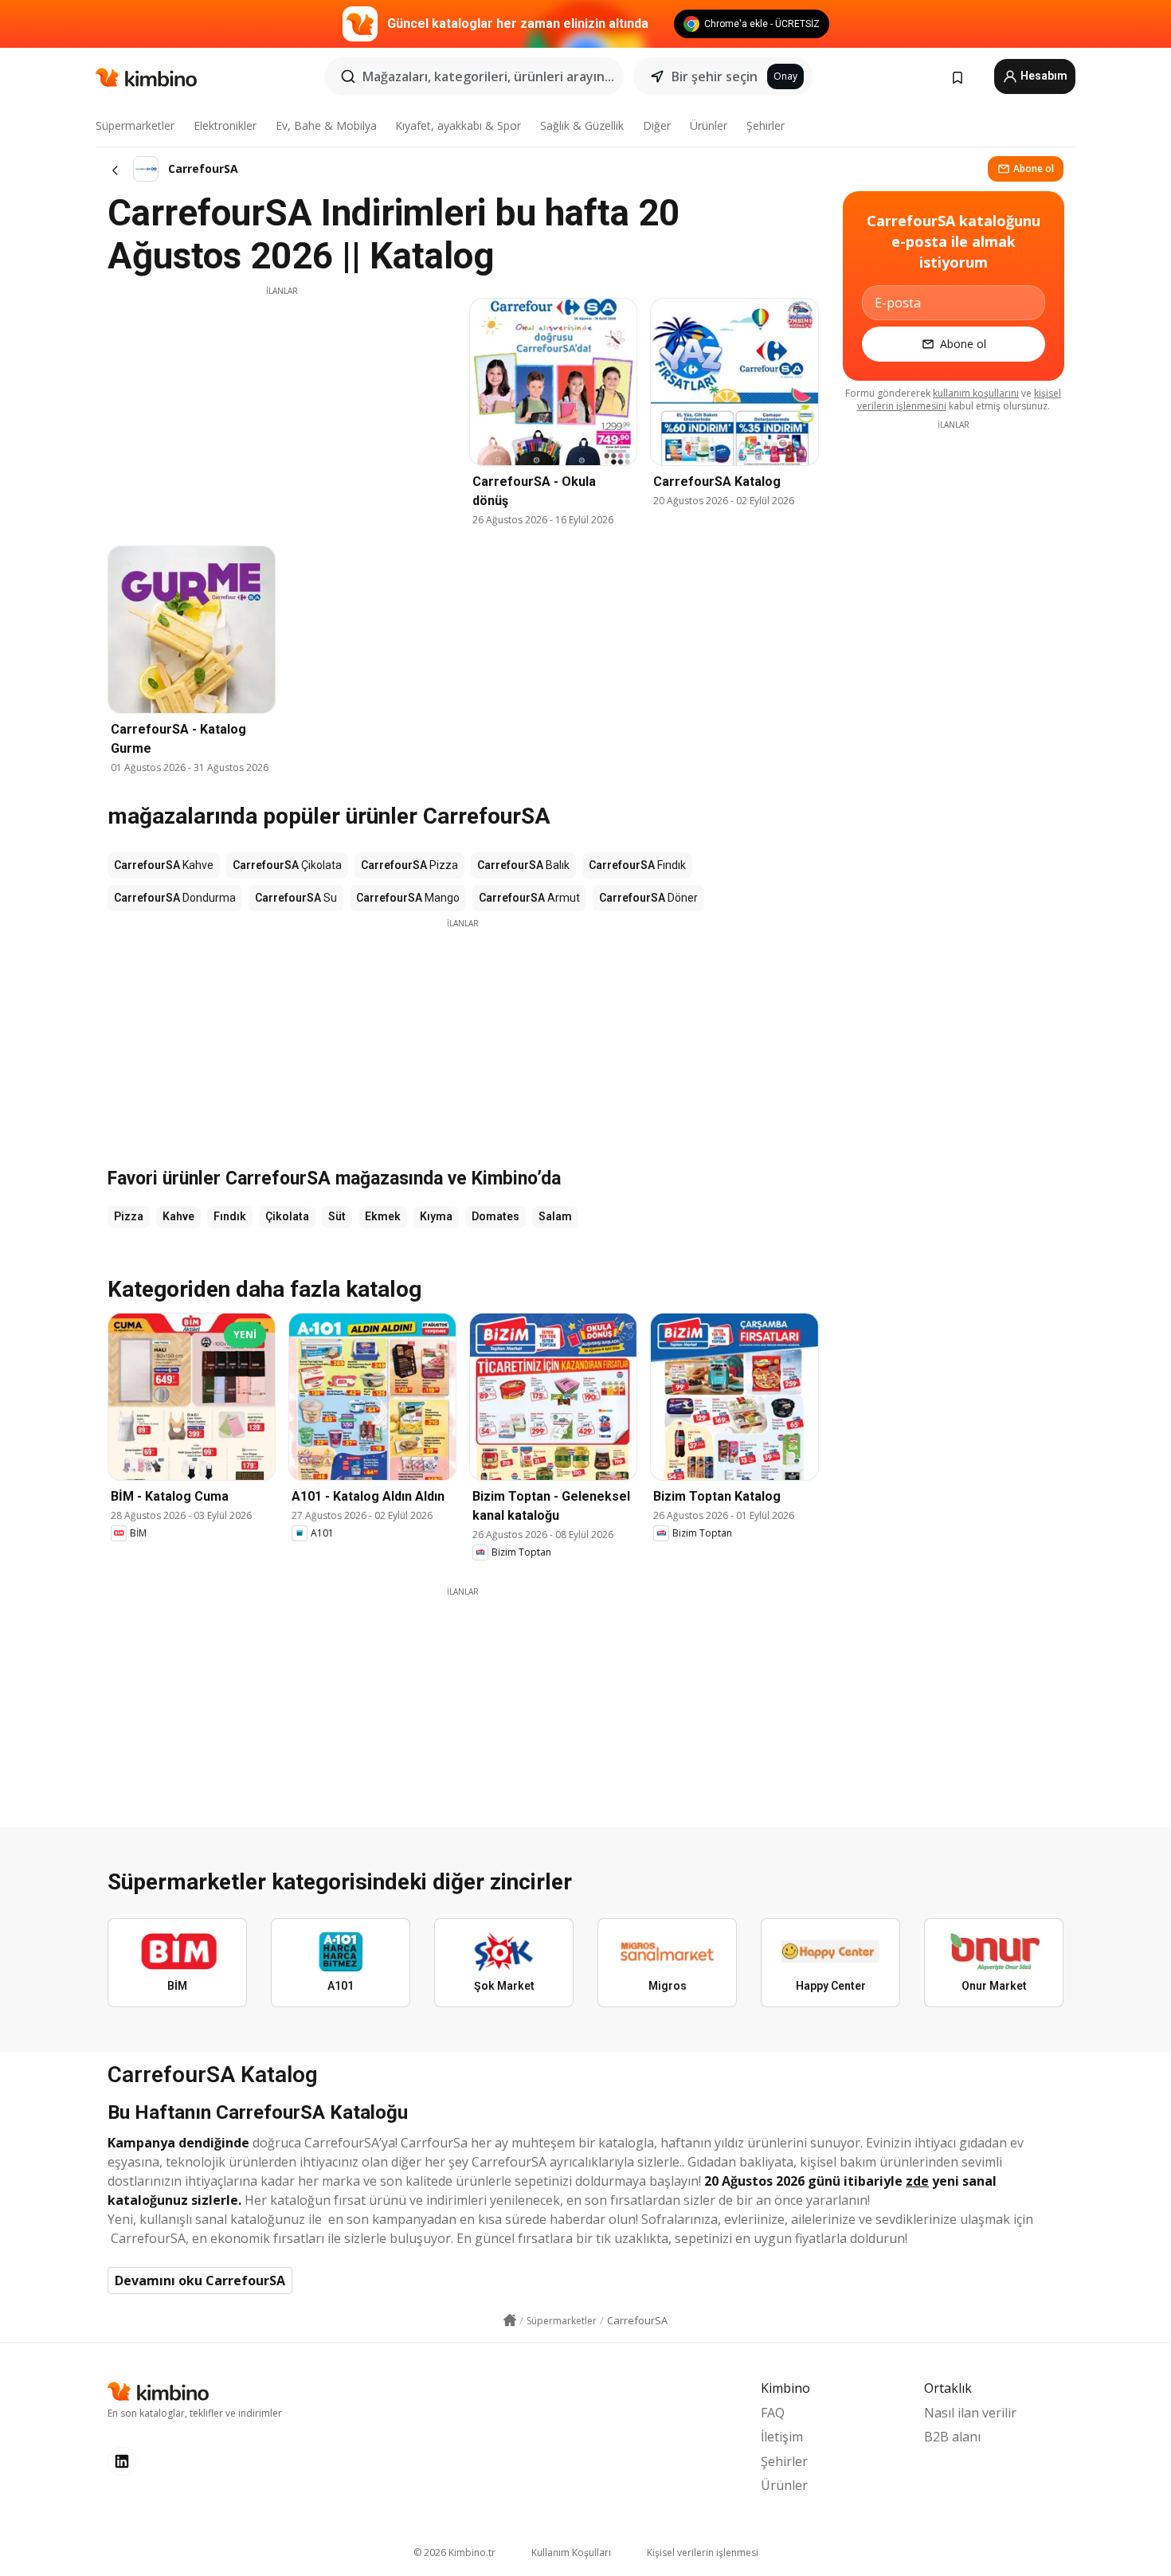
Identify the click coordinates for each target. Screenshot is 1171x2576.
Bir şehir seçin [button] (715, 76)
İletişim (782, 2437)
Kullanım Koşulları (571, 2553)
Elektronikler (225, 125)
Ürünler (709, 125)
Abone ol (1034, 168)
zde (917, 2181)
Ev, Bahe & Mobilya (326, 125)
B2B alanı (952, 2437)
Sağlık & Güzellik (582, 125)
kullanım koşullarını (976, 393)
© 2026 (454, 2553)
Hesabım (1043, 76)
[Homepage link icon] (510, 2320)
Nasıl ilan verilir (970, 2413)
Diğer (657, 125)
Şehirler (766, 125)
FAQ (773, 2413)
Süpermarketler (135, 125)
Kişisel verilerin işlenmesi (703, 2553)
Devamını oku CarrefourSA (200, 2280)
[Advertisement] (282, 409)
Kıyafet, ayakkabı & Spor (458, 125)
